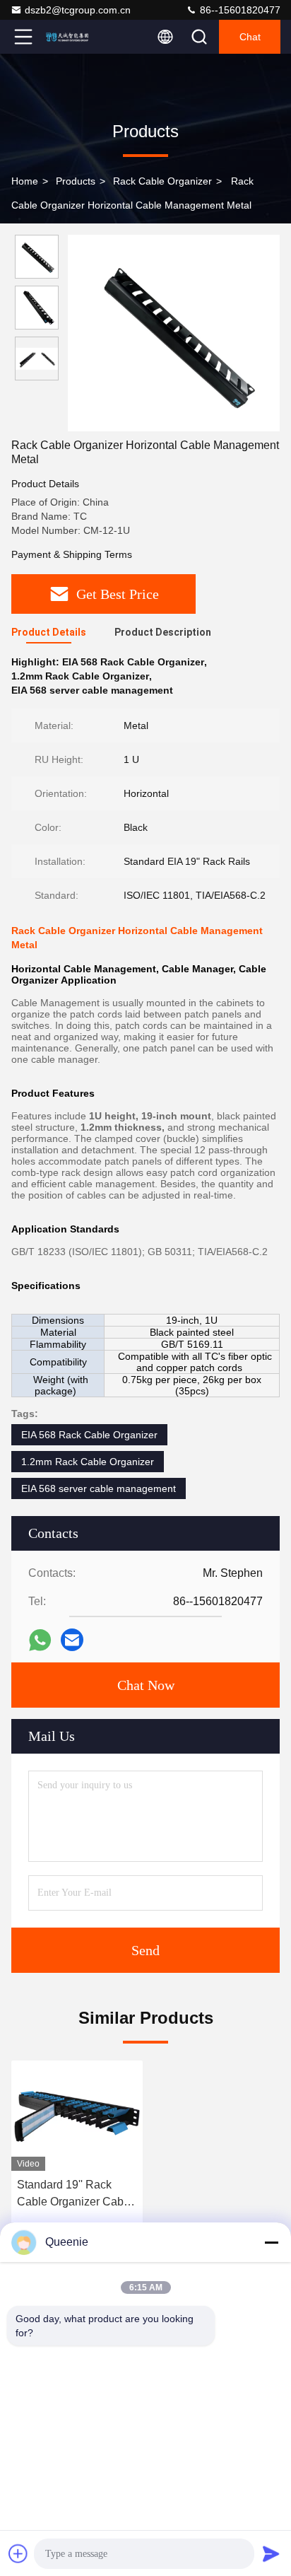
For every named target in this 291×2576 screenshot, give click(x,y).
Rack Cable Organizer (162, 181)
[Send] (271, 2553)
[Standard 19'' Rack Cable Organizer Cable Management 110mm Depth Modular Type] (77, 2116)
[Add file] (18, 2553)
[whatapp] (40, 1640)
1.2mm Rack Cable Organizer (88, 1462)
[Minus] (271, 2242)
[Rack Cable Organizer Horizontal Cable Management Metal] (174, 333)
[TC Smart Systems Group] (70, 37)
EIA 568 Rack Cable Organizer (89, 1435)
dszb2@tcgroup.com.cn (78, 10)
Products (76, 181)
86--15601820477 (239, 10)
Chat (250, 37)
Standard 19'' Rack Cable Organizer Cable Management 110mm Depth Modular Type (75, 2195)
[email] (72, 1640)
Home (25, 181)
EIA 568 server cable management (99, 1488)
